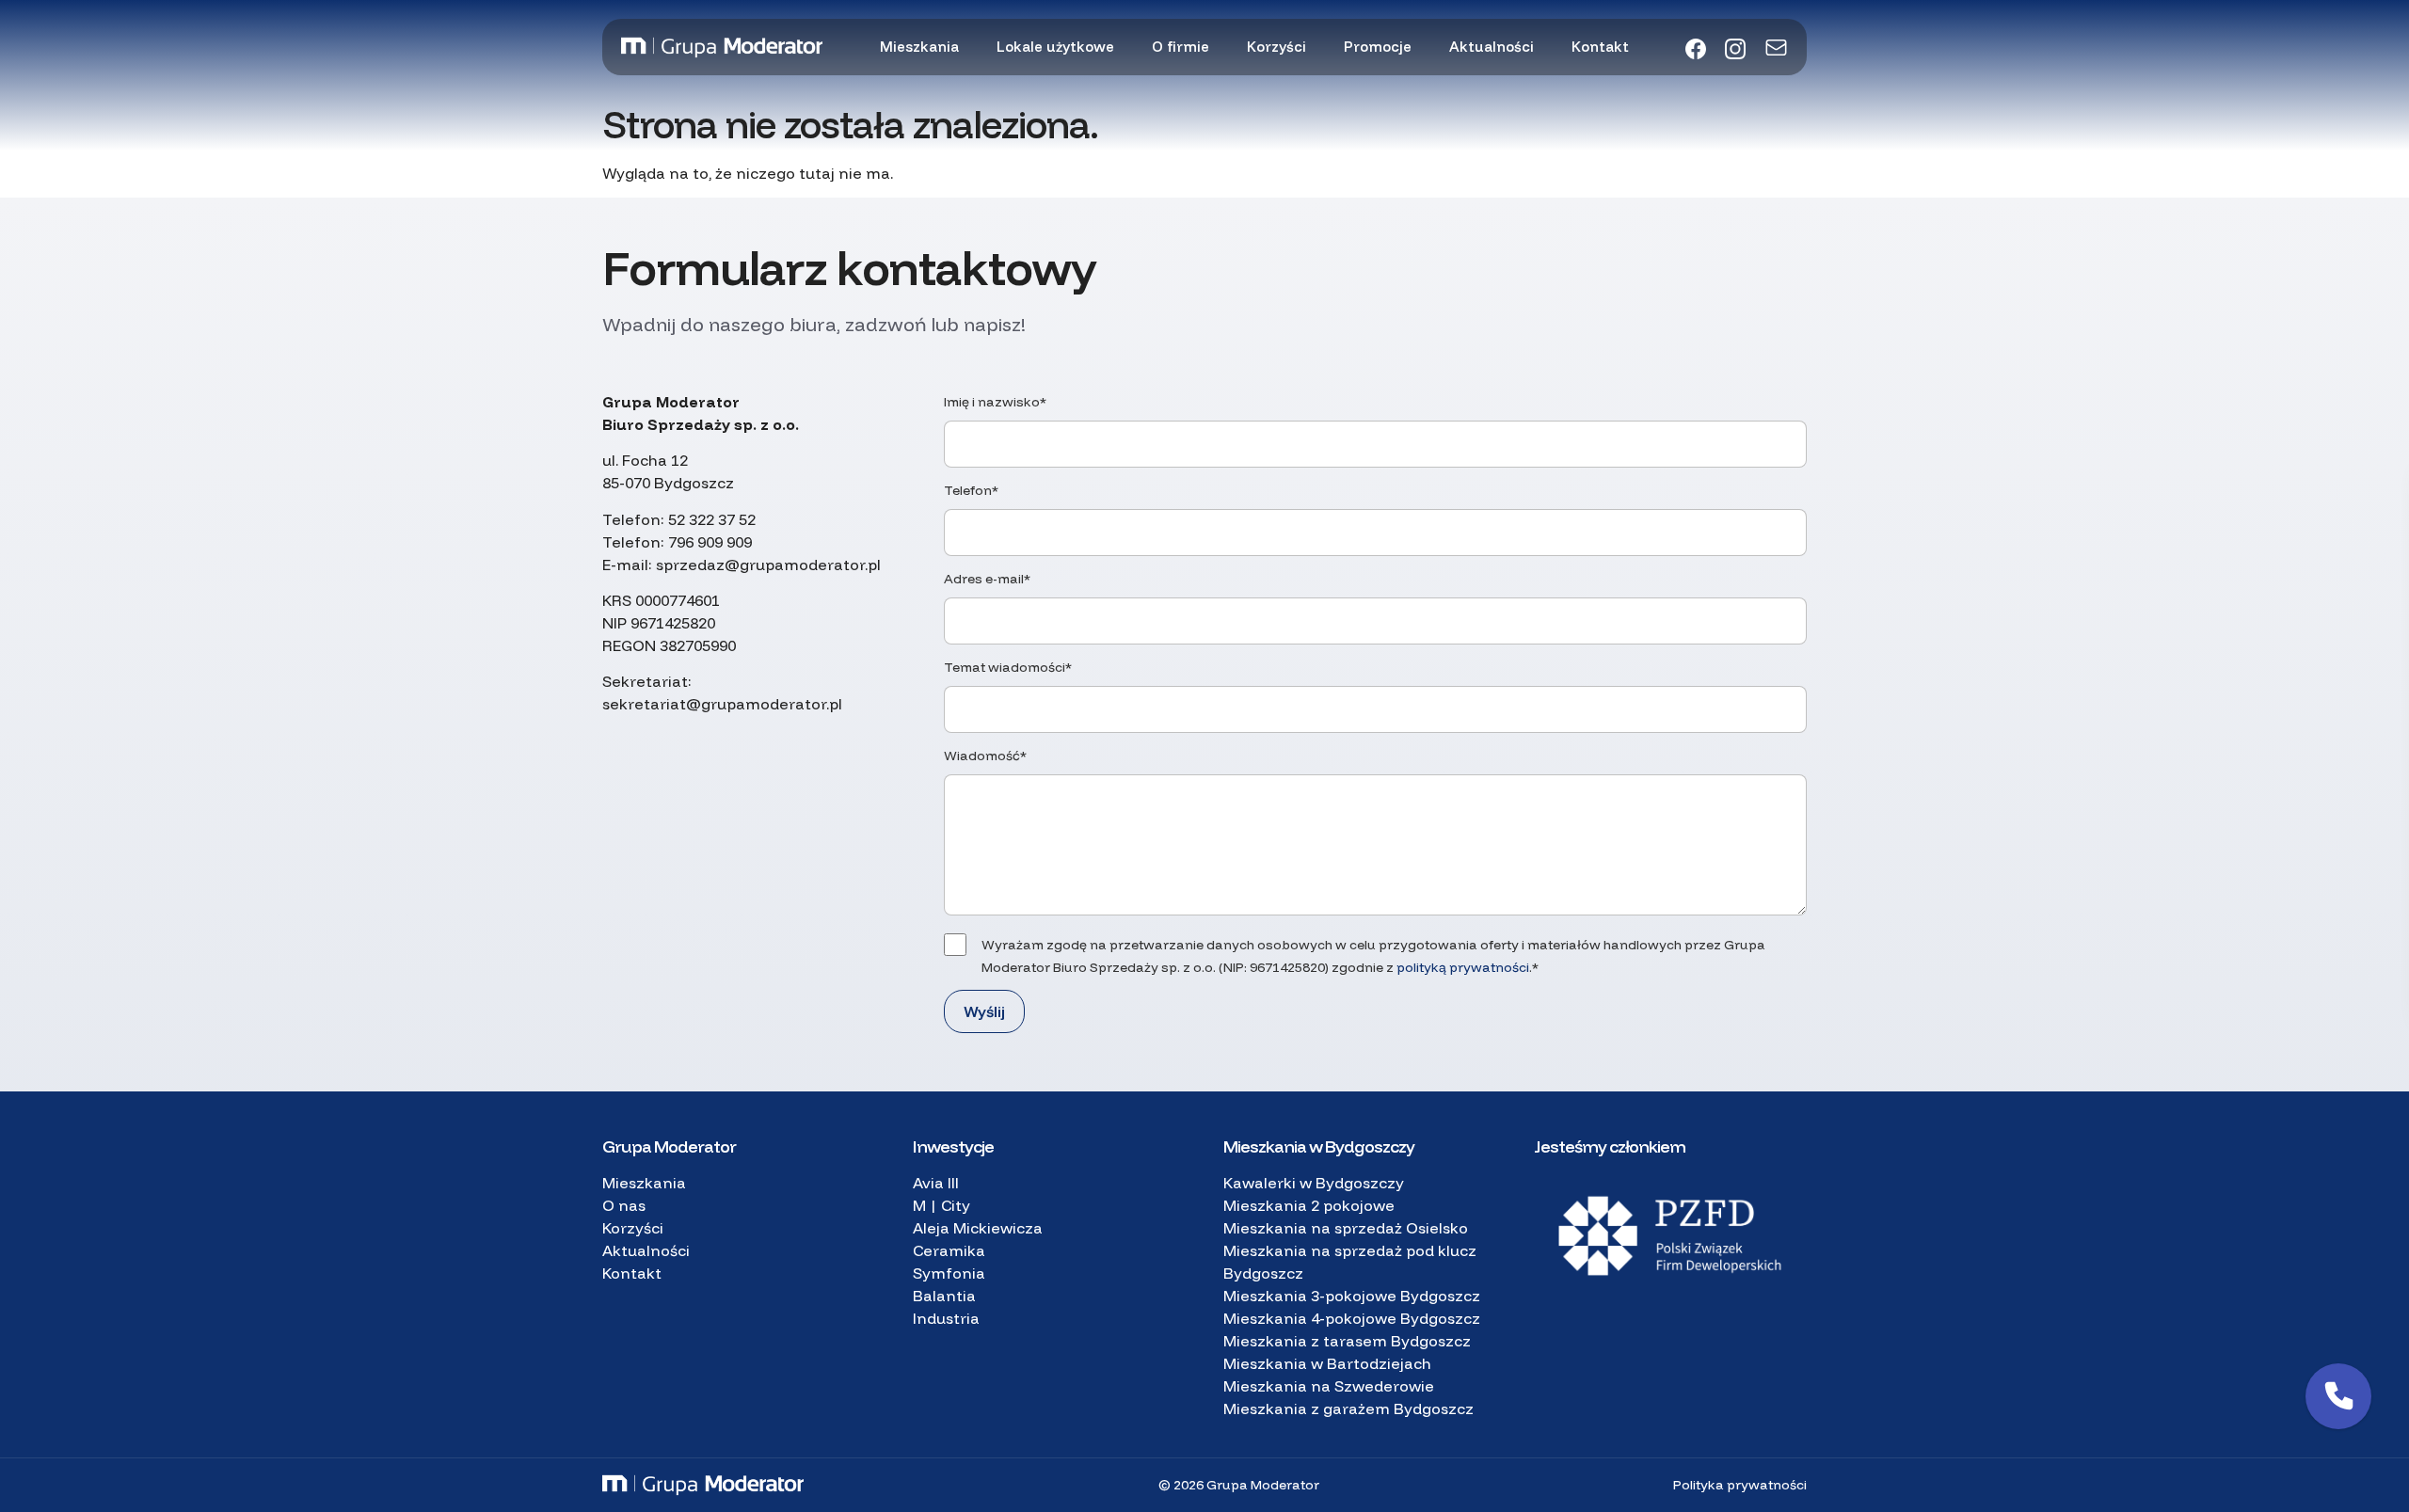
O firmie (1181, 47)
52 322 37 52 (712, 519)
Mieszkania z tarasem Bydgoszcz (1347, 1341)
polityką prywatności (1463, 967)
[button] (2338, 1396)
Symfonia (949, 1273)
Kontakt (1600, 47)
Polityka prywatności (1740, 1485)
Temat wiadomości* (1008, 667)
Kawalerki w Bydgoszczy (1314, 1183)
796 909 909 (710, 542)
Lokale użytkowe (1055, 47)
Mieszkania (919, 47)
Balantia (944, 1296)
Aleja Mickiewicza (978, 1228)
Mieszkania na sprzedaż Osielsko (1346, 1228)
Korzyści (1276, 47)
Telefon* (971, 490)
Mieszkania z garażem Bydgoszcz (1348, 1409)
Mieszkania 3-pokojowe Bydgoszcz (1352, 1296)
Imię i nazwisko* (995, 402)
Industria (946, 1318)
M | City (941, 1205)
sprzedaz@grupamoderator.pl (768, 565)
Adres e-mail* (987, 579)
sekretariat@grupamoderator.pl (722, 704)
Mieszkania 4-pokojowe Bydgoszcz (1352, 1318)
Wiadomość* (985, 756)
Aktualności (1492, 47)
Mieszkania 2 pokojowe (1309, 1205)
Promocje (1378, 47)
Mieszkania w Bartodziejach (1327, 1363)
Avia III (936, 1183)
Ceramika (949, 1250)
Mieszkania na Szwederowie (1329, 1386)
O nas (624, 1205)
